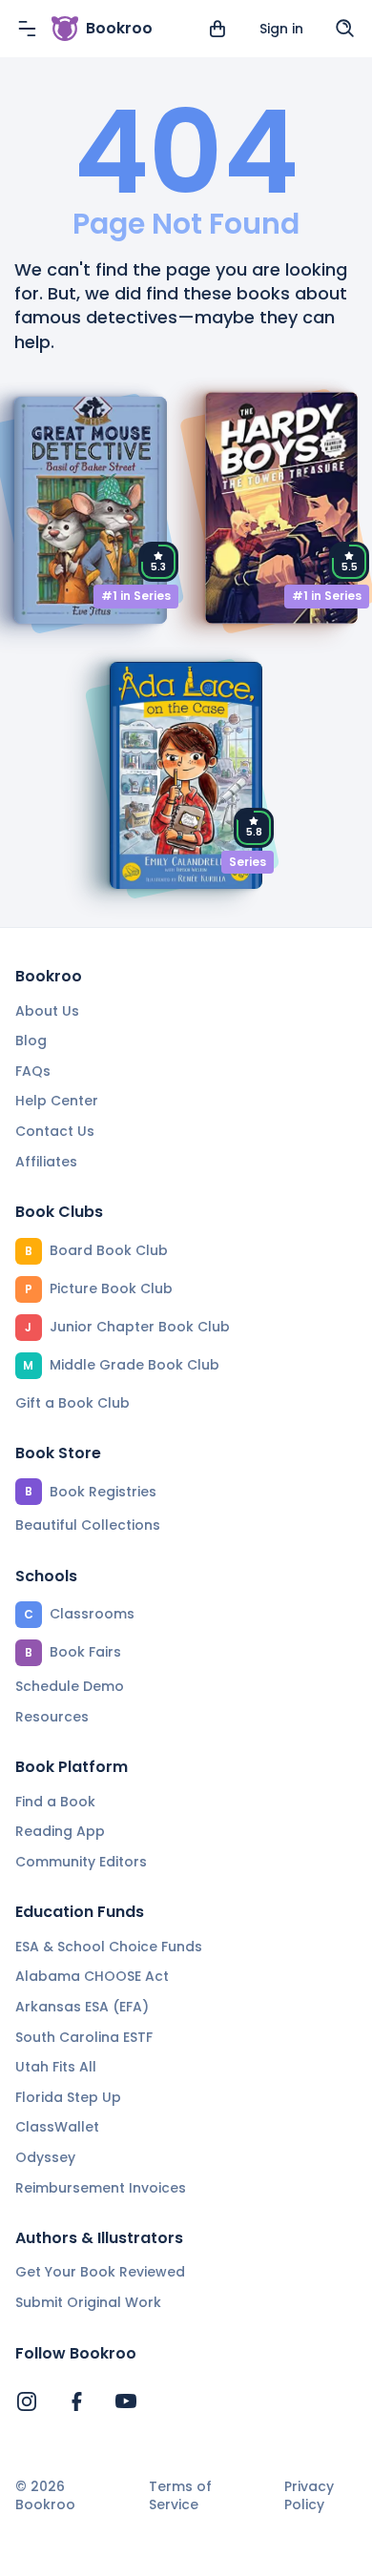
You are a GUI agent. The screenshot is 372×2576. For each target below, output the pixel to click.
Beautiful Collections (88, 1525)
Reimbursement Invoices (101, 2188)
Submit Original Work (88, 2302)
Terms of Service (180, 2496)
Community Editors (81, 1862)
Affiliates (46, 1162)
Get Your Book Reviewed (100, 2272)
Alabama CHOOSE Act (92, 1976)
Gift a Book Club (72, 1403)
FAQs (33, 1071)
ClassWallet (57, 2127)
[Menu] (27, 29)
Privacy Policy (309, 2496)
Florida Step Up (68, 2097)
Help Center (57, 1101)
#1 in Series (136, 596)
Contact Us (55, 1131)
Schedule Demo (70, 1686)
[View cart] (217, 29)
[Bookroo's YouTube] (126, 2401)
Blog (31, 1041)
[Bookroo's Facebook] (76, 2401)
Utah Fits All (56, 2067)
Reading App (60, 1831)
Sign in (281, 29)
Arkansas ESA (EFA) (82, 2007)
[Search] (345, 29)
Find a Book (55, 1802)
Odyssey (45, 2157)
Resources (52, 1717)
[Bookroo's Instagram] (27, 2401)
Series (248, 862)
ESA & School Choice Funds (109, 1947)
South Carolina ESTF (84, 2037)
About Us (47, 1011)
